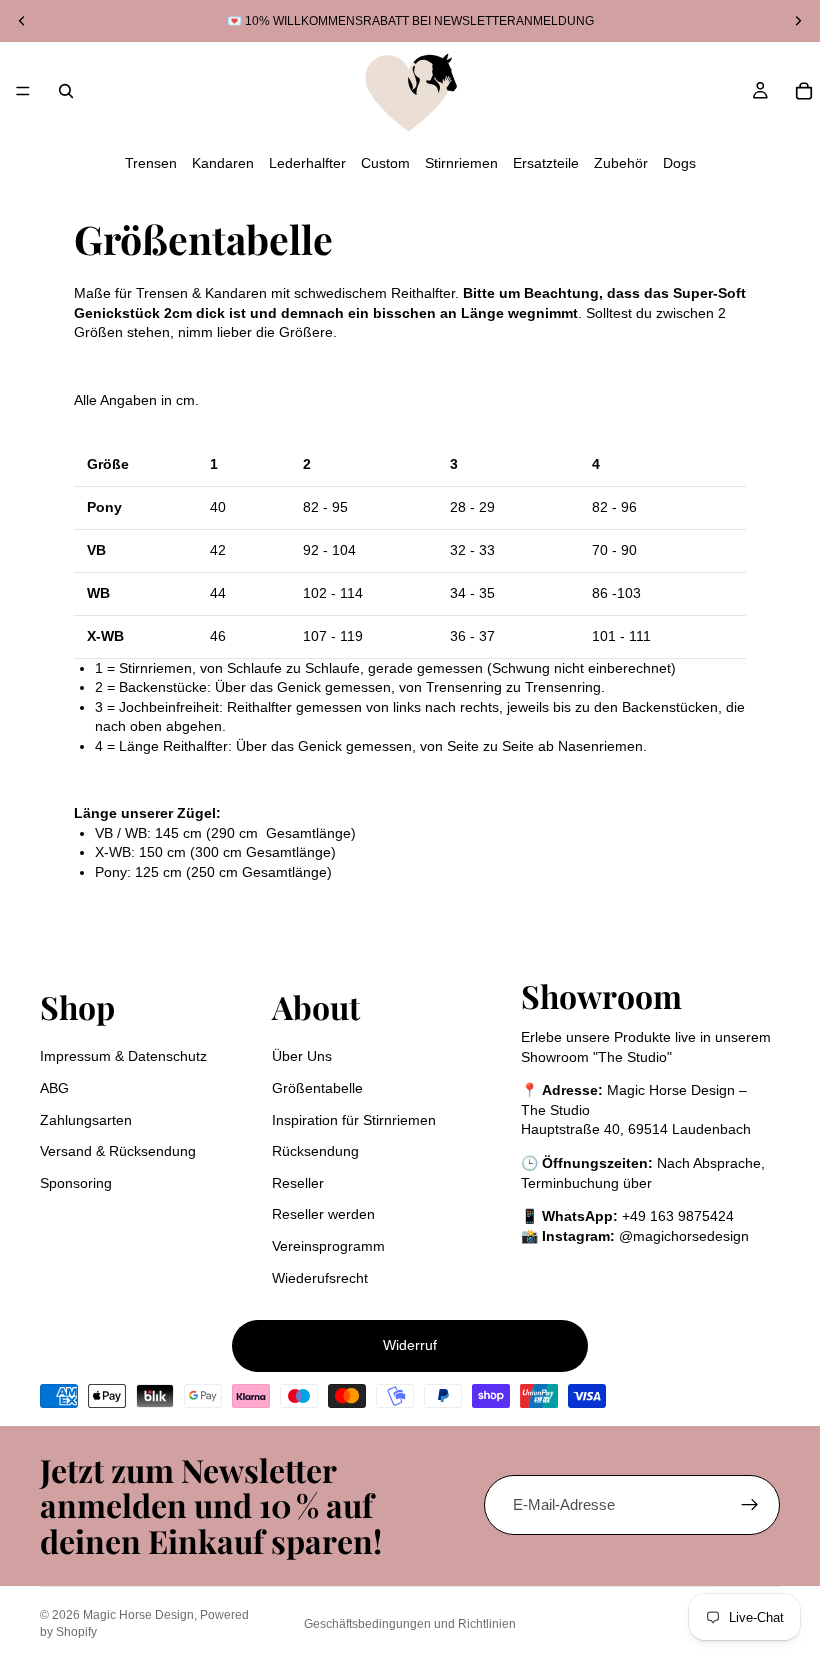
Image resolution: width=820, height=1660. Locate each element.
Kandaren (223, 163)
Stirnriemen (461, 163)
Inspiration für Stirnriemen (354, 1120)
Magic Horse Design (138, 1615)
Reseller (298, 1183)
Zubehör (621, 163)
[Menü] (23, 91)
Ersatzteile (546, 163)
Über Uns (302, 1056)
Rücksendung (315, 1151)
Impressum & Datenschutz (123, 1056)
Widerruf (410, 1345)
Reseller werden (323, 1214)
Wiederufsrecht (320, 1278)
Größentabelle (317, 1088)
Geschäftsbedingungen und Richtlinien (410, 1624)
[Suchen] (66, 91)
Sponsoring (76, 1183)
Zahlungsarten (86, 1120)
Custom (385, 163)
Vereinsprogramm (328, 1246)
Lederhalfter (307, 163)
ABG (54, 1088)
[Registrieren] (750, 1505)
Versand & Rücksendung (118, 1151)
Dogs (679, 163)
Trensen (151, 163)
